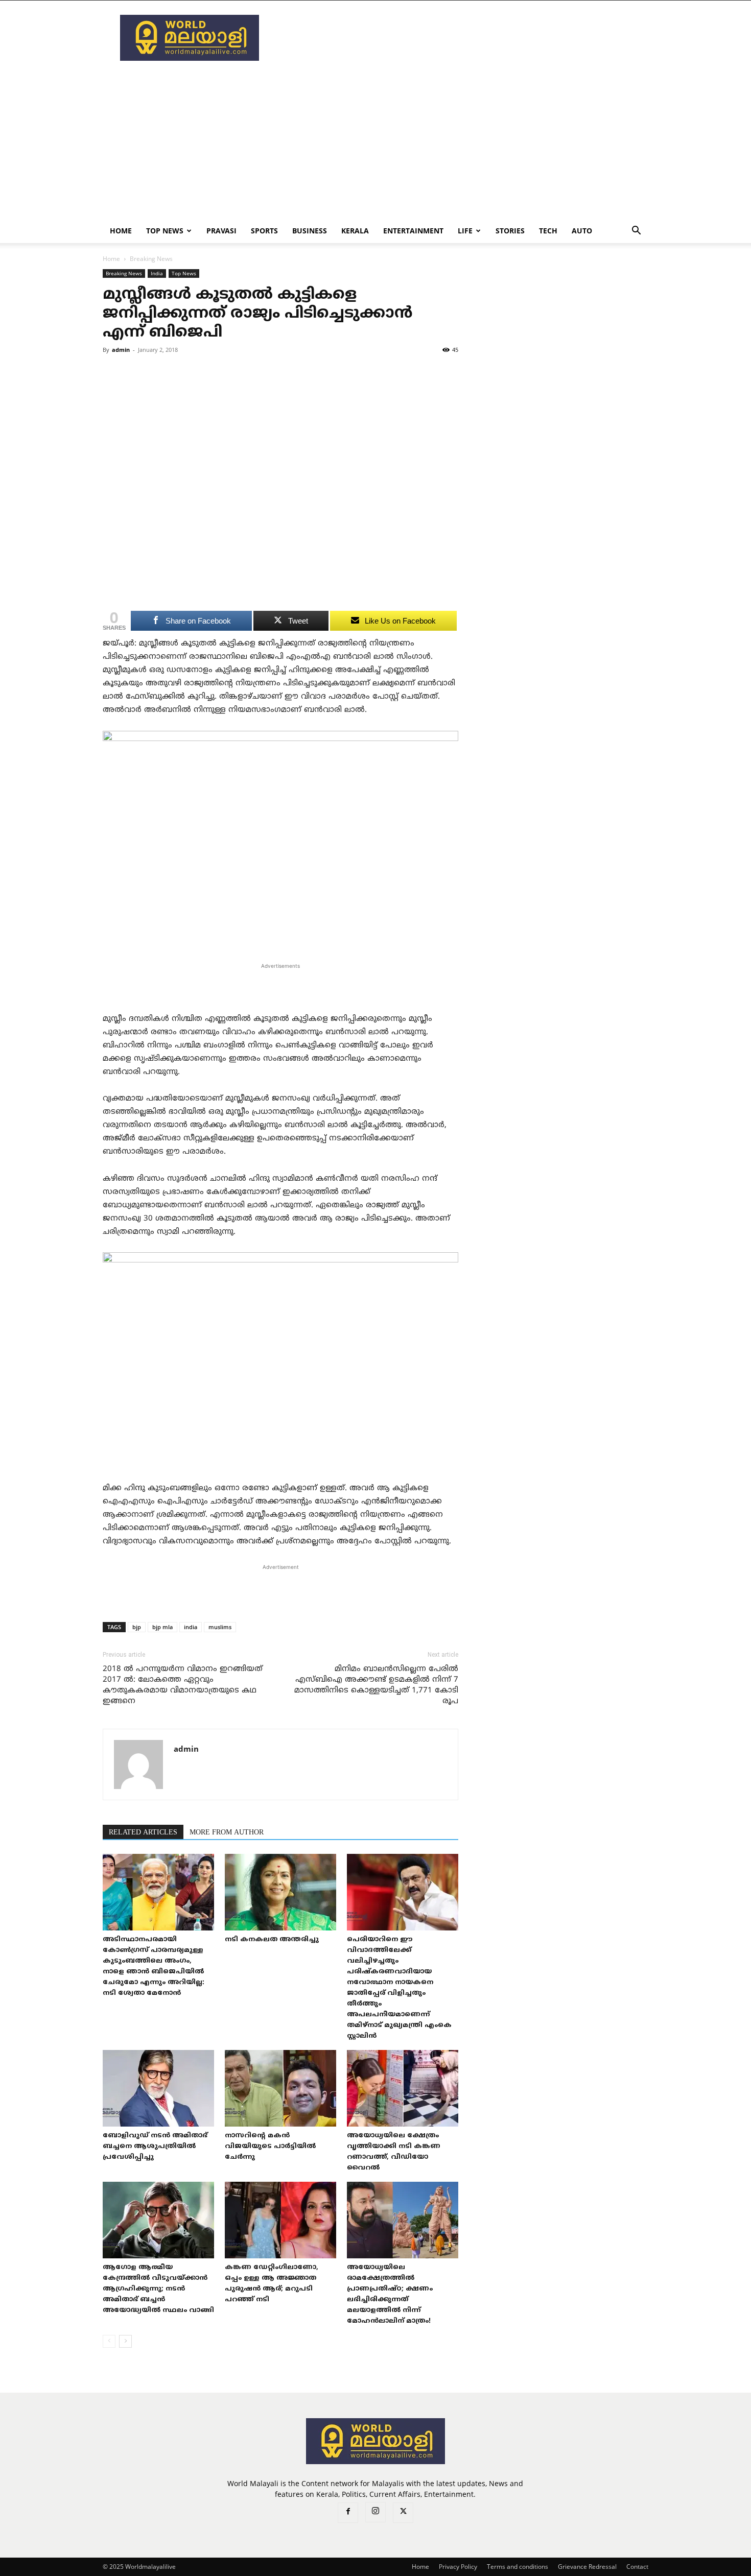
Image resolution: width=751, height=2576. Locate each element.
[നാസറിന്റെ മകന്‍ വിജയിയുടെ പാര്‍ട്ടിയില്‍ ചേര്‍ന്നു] (280, 2088)
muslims (220, 1627)
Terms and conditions (518, 2567)
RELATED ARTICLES (143, 1833)
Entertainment (413, 231)
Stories (510, 231)
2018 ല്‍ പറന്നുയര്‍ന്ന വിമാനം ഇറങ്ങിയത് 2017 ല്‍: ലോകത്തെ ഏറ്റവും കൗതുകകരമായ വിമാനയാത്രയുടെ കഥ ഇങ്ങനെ (183, 1685)
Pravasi (221, 231)
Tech (548, 231)
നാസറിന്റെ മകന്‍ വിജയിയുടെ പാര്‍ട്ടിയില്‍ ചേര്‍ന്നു (270, 2146)
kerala (355, 231)
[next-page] (125, 2341)
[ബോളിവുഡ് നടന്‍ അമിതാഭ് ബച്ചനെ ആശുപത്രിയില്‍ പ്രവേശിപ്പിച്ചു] (158, 2088)
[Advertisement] (462, 38)
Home (121, 231)
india (191, 1627)
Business (310, 231)
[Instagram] (375, 2512)
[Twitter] (403, 2513)
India (157, 273)
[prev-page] (109, 2341)
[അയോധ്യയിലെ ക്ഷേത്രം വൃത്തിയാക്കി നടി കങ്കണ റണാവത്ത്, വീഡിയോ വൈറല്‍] (403, 2088)
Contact (637, 2567)
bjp (137, 1627)
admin (121, 350)
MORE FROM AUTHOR (227, 1833)
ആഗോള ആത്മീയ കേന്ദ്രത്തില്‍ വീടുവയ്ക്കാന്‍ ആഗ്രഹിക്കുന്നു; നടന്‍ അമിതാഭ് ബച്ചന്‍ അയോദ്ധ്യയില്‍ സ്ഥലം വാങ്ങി (158, 2289)
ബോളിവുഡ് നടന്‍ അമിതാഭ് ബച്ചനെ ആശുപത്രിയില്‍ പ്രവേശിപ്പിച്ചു (155, 2146)
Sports (264, 231)
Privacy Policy (458, 2567)
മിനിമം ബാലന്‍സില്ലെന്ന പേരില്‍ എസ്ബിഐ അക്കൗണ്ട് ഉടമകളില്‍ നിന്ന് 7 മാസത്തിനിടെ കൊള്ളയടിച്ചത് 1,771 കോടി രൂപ (376, 1685)
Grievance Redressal (587, 2567)
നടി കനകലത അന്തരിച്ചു (272, 1940)
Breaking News (124, 273)
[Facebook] (348, 2513)
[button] (636, 232)
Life (465, 231)
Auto (582, 231)
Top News (165, 231)
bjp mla (162, 1627)
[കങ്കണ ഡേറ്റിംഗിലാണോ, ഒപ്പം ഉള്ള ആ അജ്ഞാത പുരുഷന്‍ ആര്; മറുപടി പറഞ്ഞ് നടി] (280, 2220)
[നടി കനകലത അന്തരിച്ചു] (280, 1892)
